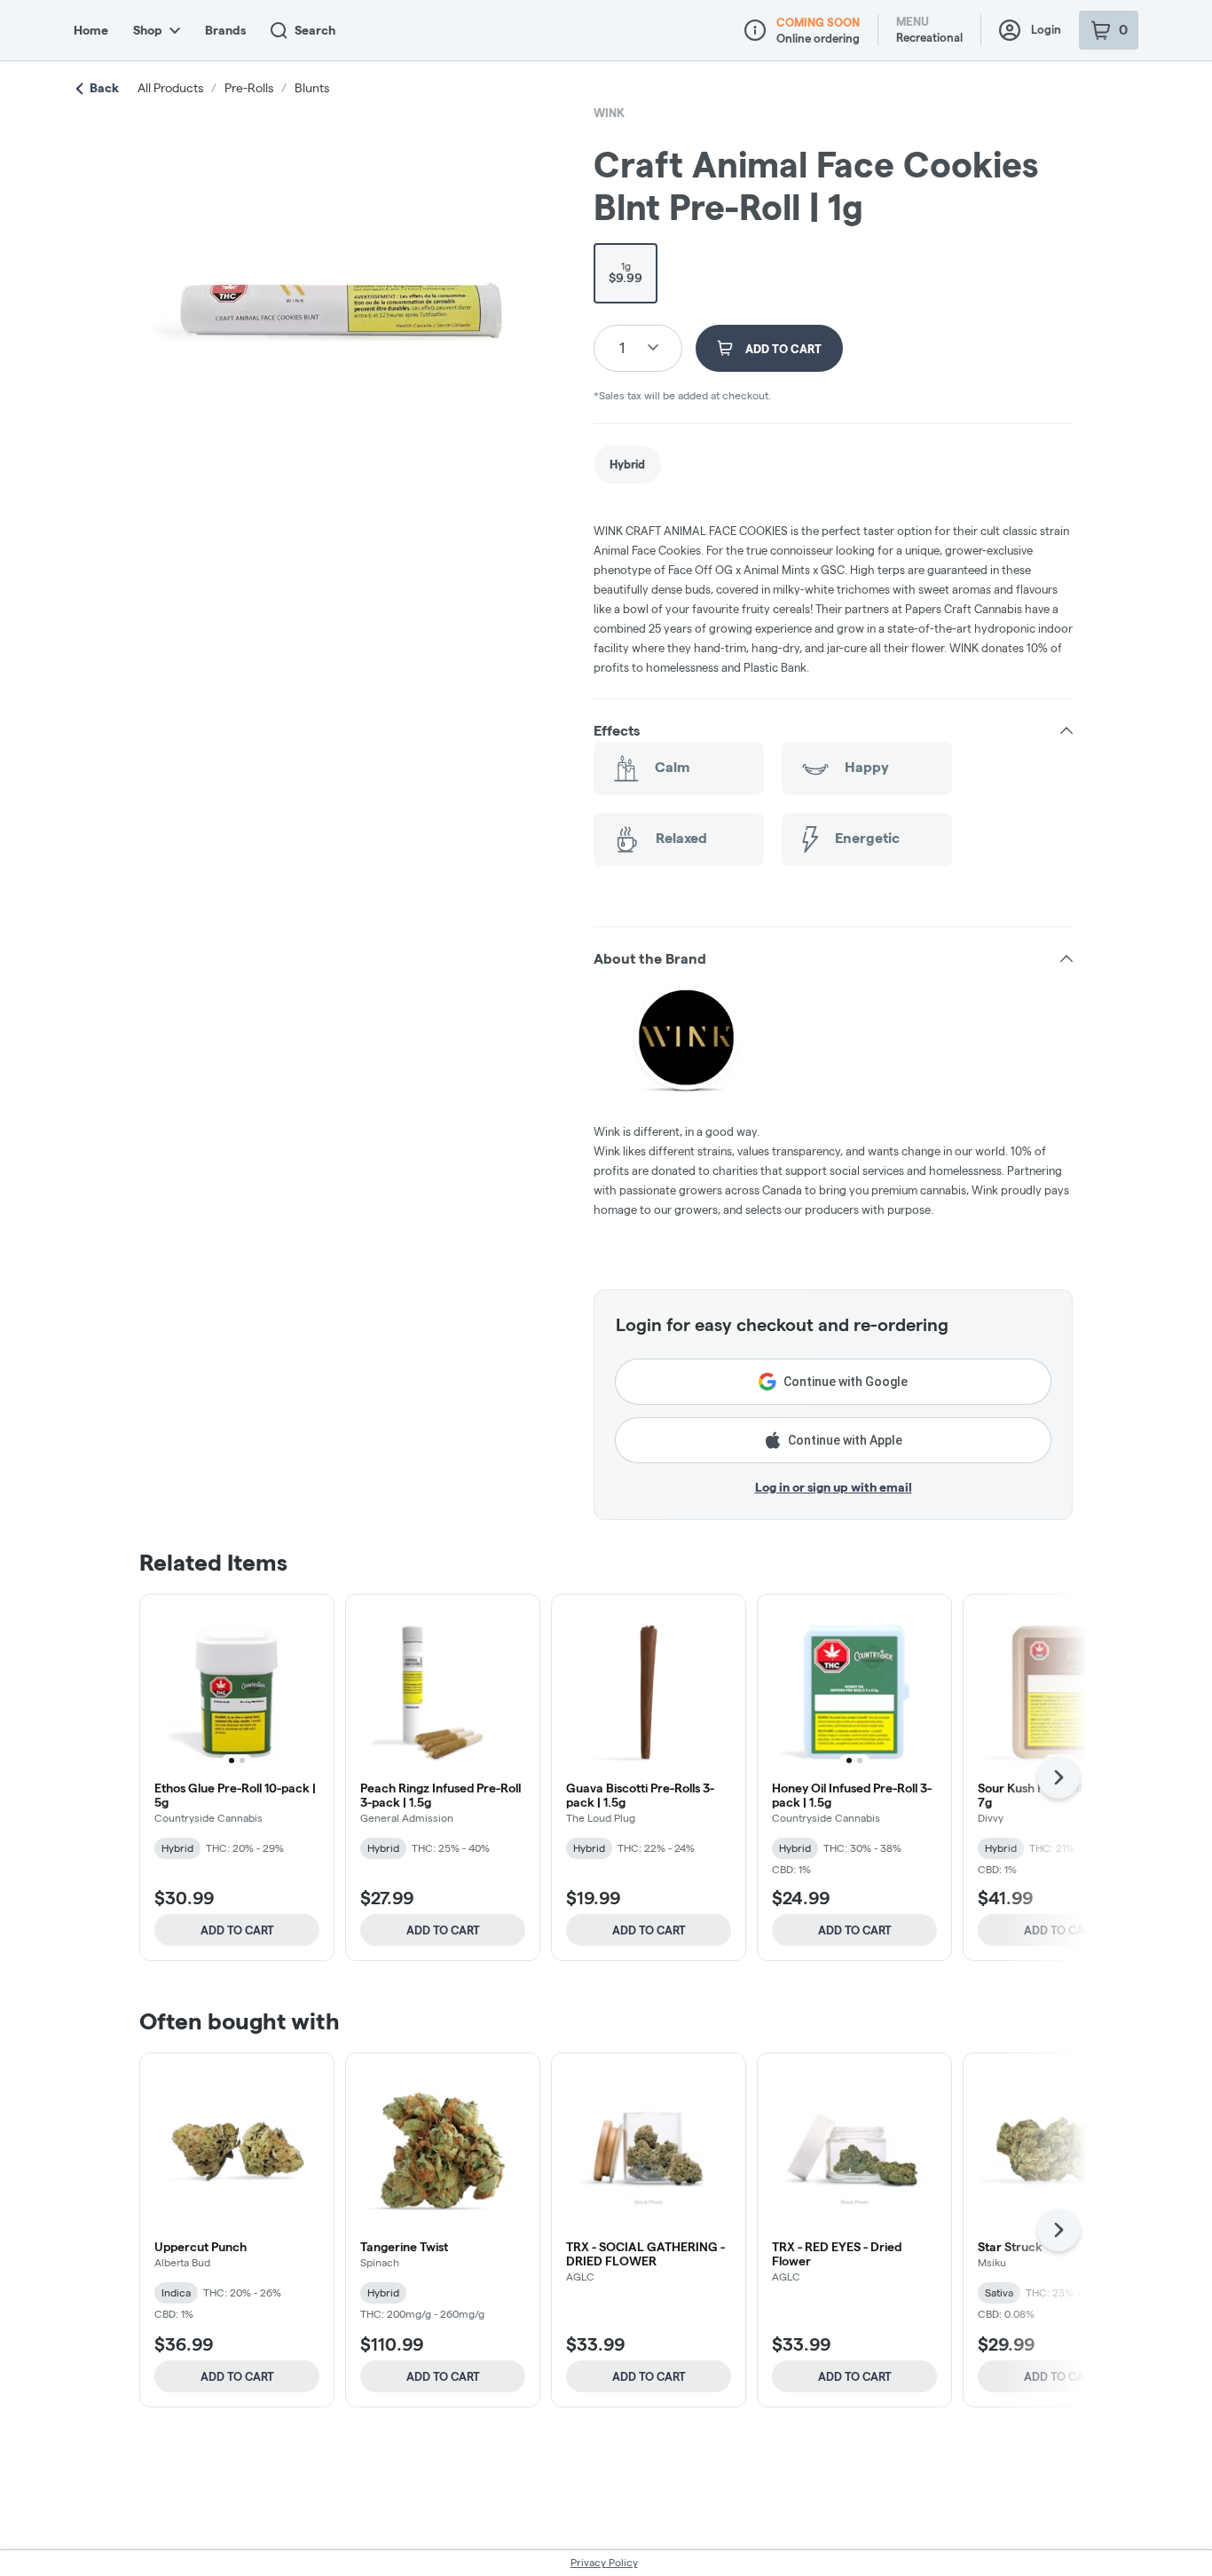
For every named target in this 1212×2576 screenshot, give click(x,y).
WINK (609, 113)
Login (1046, 29)
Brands (225, 30)
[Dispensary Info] (755, 30)
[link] (627, 465)
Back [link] (104, 88)
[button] (833, 731)
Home (91, 30)
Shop (148, 30)
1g (626, 272)
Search (315, 30)
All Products (170, 88)
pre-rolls (249, 88)
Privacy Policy (604, 2562)
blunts (312, 88)
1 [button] (622, 347)
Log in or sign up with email (834, 1487)
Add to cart (237, 1930)
